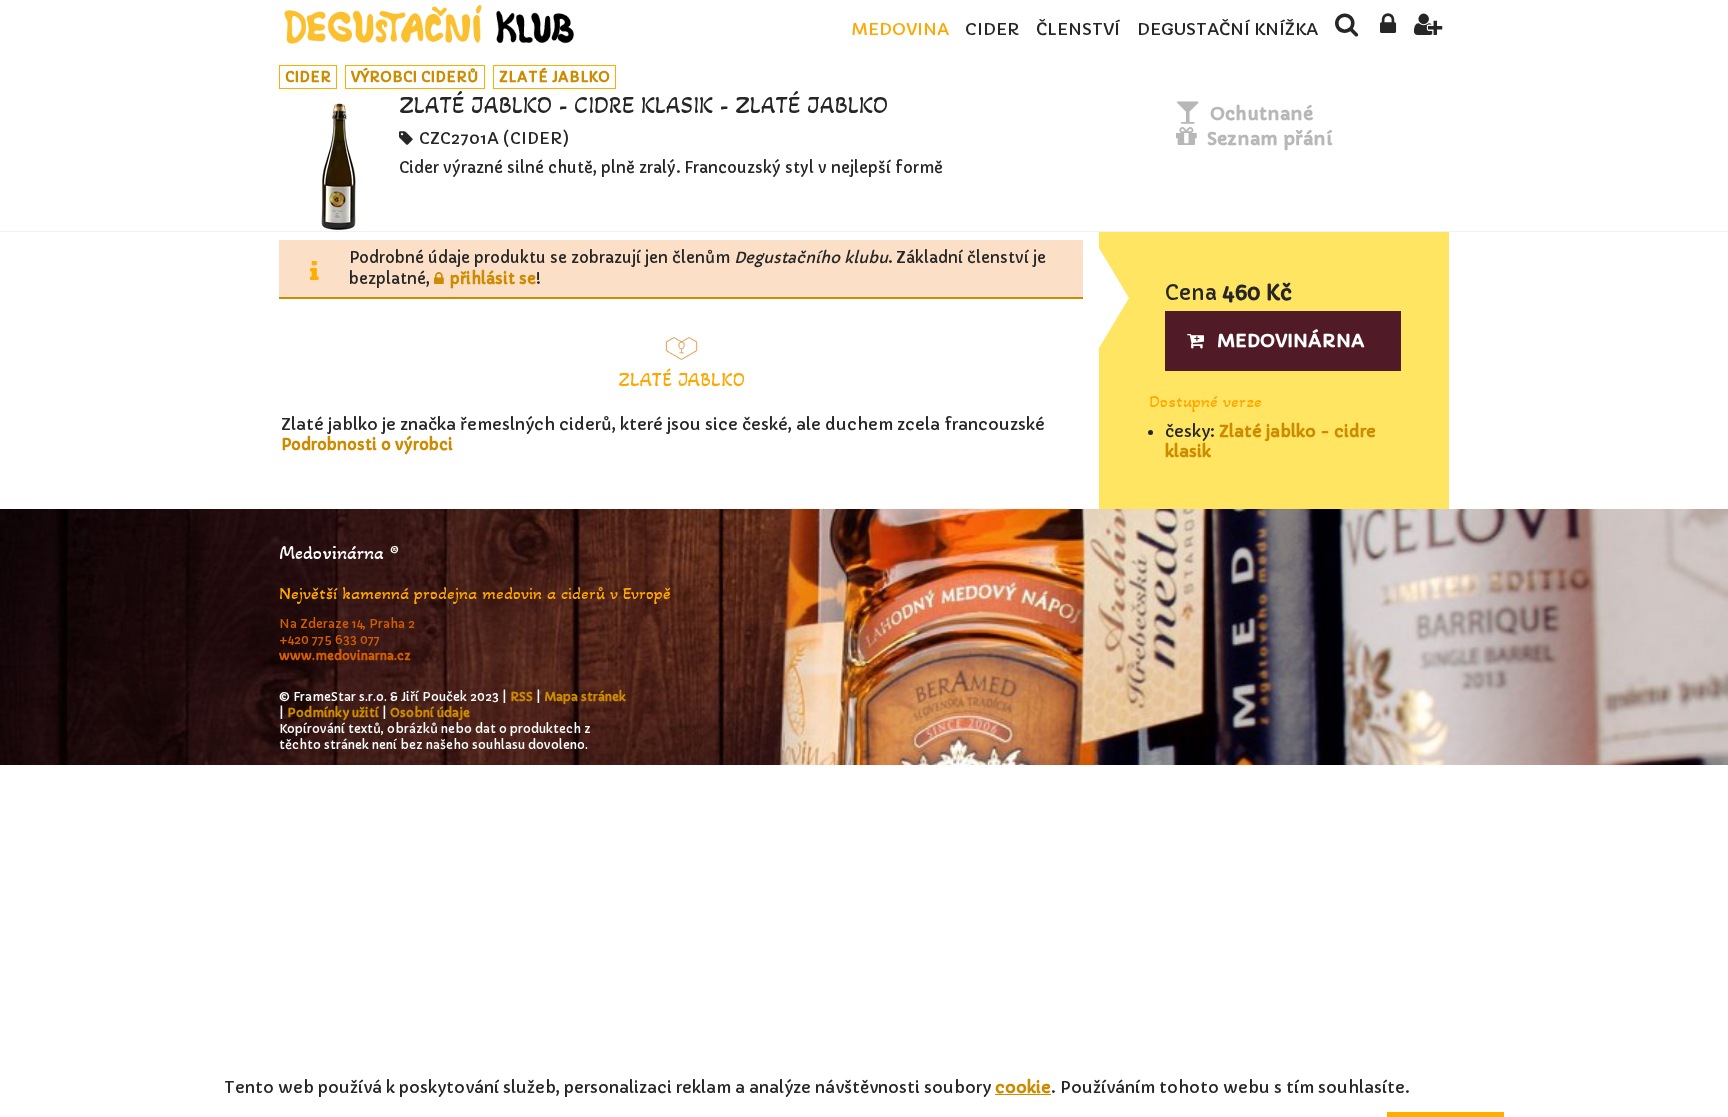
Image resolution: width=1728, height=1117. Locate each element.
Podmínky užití (333, 712)
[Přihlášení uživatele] (1387, 30)
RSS (521, 696)
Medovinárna (1291, 340)
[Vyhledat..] (1346, 30)
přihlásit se (493, 278)
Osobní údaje (430, 712)
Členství (1078, 29)
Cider (992, 29)
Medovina (900, 29)
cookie (1023, 1087)
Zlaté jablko (554, 77)
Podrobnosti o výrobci (367, 444)
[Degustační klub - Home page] (429, 24)
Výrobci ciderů (415, 77)
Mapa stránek (585, 696)
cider (308, 77)
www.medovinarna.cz (345, 655)
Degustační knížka (1227, 29)
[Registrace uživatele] (1428, 30)
